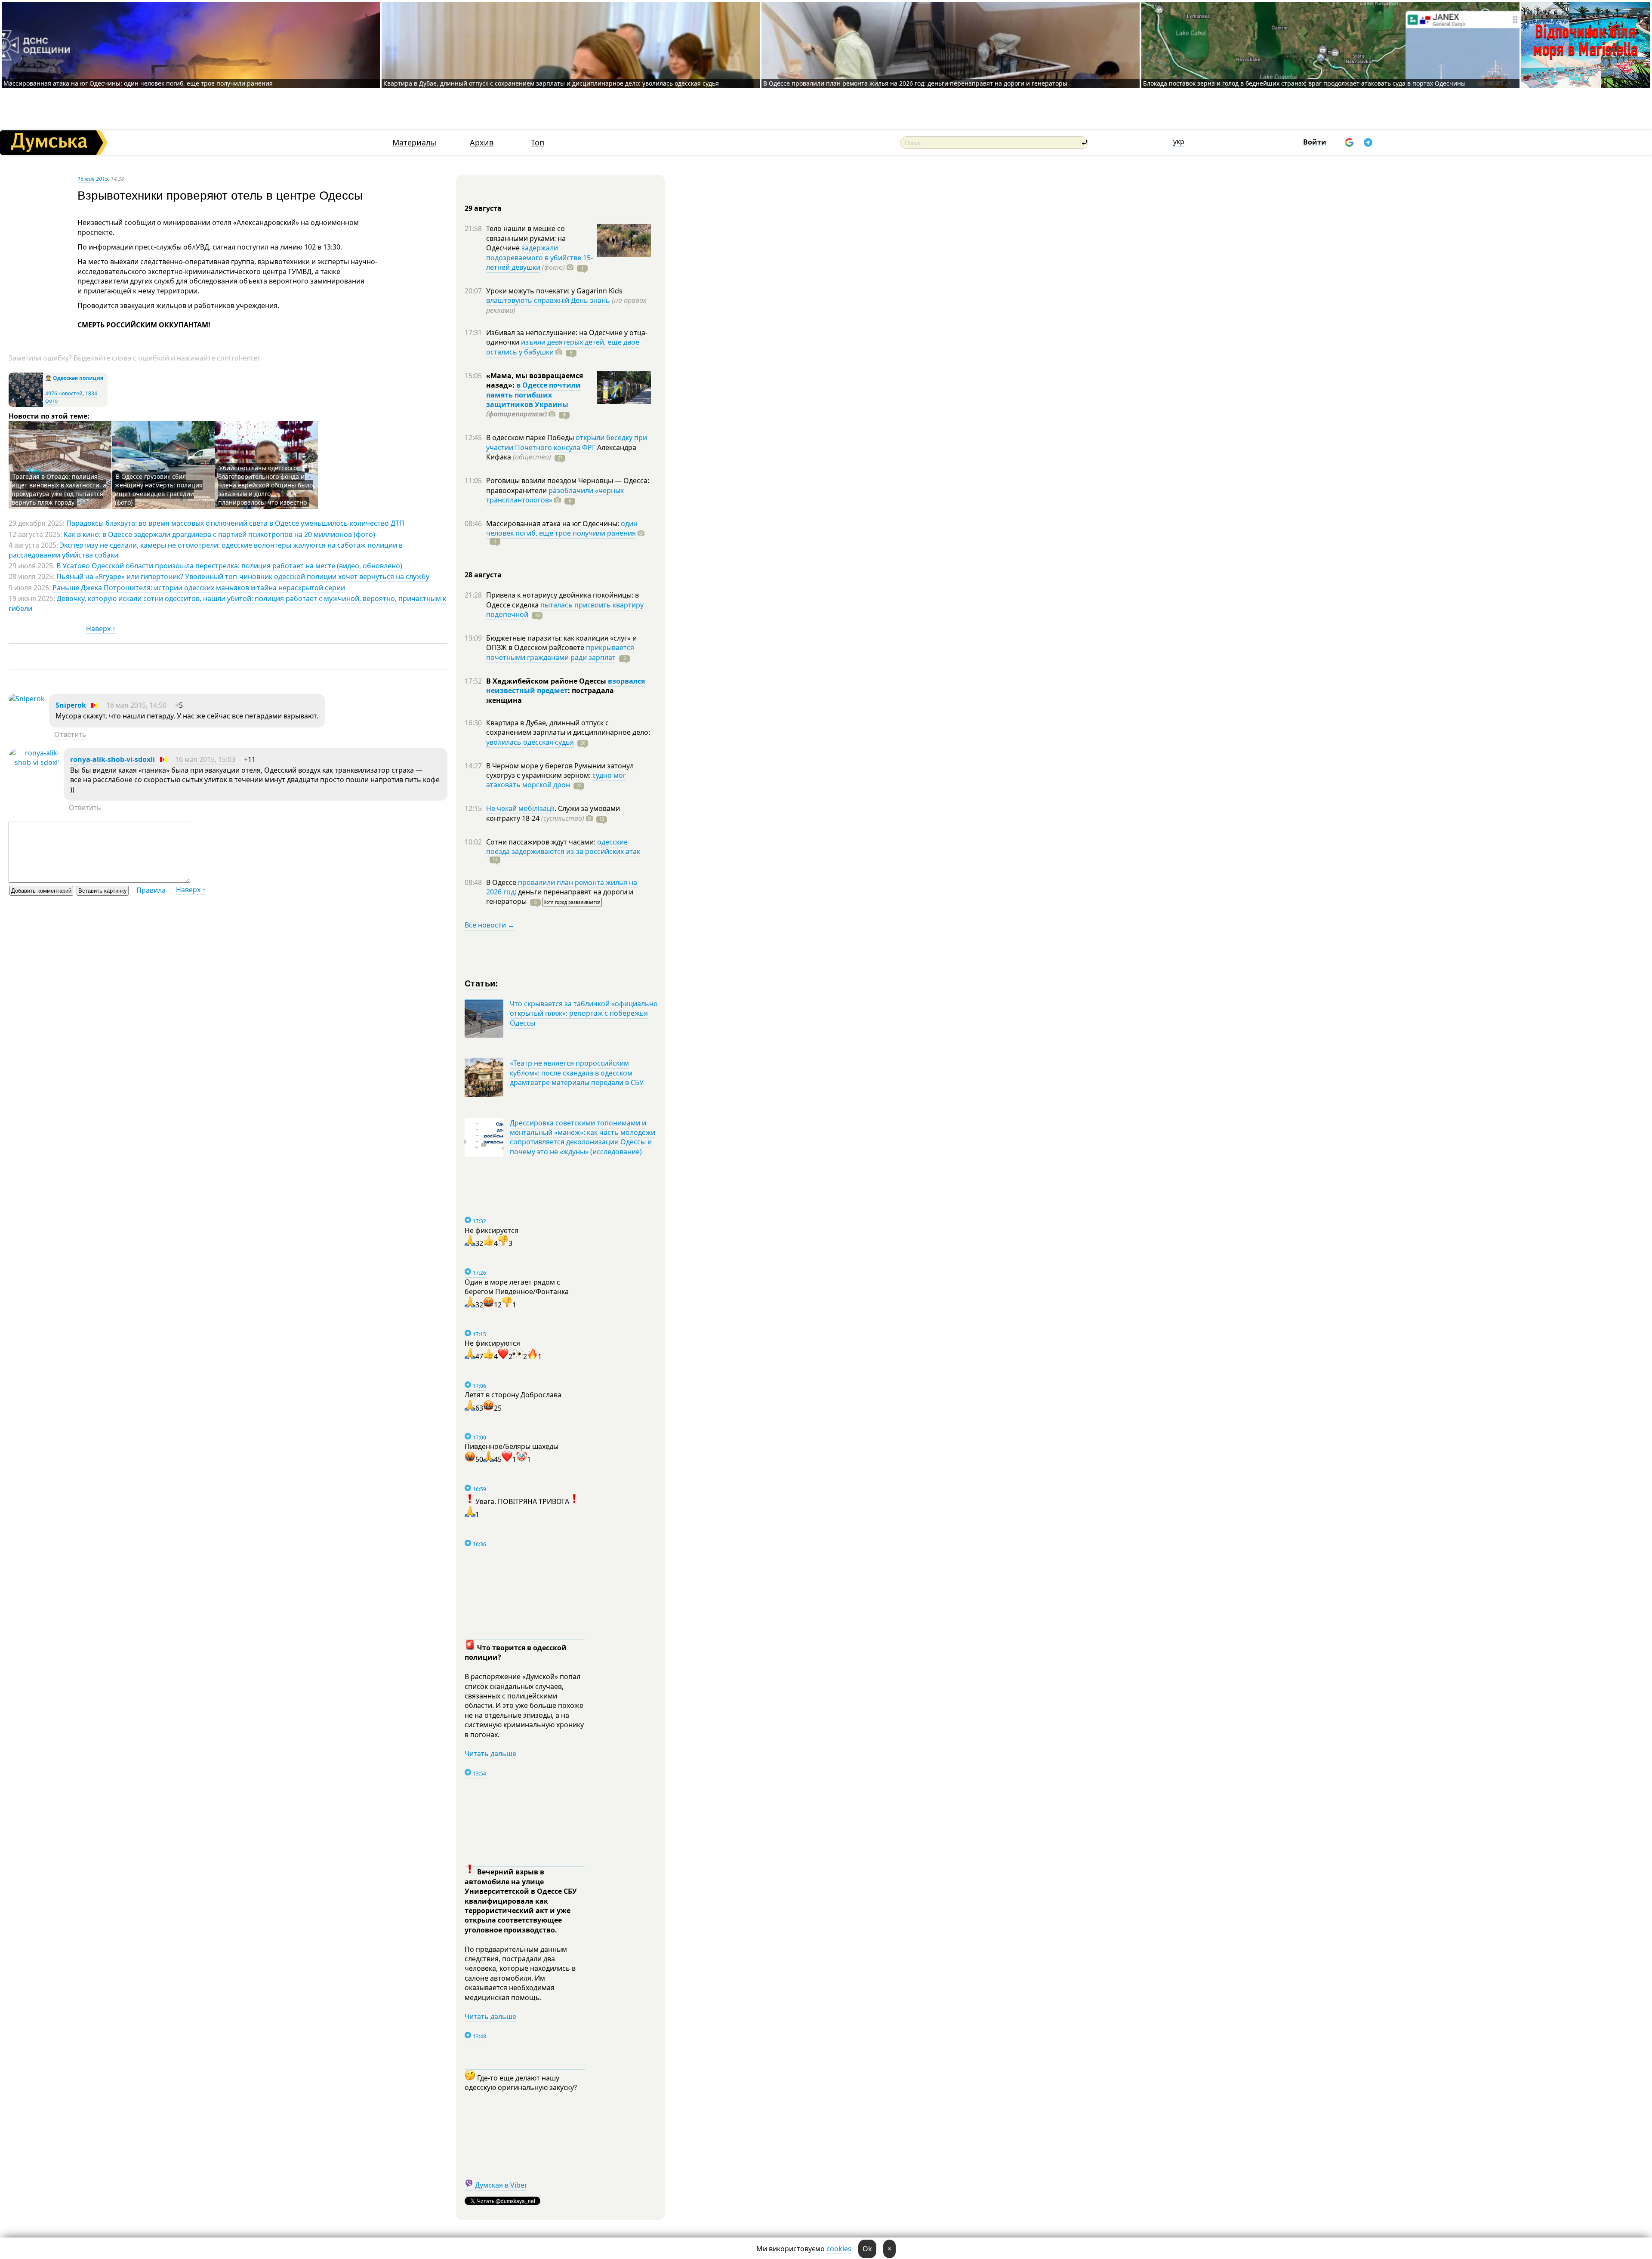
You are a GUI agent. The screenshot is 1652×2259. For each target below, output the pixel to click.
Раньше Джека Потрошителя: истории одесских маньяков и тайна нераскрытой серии (199, 588)
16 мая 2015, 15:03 (205, 759)
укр (1179, 142)
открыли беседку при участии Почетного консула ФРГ (567, 442)
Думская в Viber (501, 2185)
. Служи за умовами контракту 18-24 (553, 813)
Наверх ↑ (101, 629)
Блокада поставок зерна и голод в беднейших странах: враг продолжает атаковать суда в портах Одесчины (1304, 83)
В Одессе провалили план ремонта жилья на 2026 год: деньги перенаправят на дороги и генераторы (915, 83)
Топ (538, 143)
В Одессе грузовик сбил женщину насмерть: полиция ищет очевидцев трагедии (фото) (159, 489)
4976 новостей (64, 393)
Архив (482, 143)
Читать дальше (490, 1754)
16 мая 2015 (93, 179)
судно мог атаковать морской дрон (556, 780)
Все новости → (490, 925)
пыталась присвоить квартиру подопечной (565, 610)
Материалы (414, 143)
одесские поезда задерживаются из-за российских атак (563, 847)
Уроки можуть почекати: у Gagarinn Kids (554, 291)
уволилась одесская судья (530, 742)
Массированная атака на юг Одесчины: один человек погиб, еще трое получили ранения (138, 83)
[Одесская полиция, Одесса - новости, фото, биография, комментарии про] (26, 405)
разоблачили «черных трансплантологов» (555, 495)
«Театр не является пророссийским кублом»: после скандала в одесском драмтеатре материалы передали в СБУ (577, 1073)
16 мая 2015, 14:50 (136, 705)
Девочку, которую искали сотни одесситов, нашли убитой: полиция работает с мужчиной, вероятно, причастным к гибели (227, 603)
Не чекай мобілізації (520, 808)
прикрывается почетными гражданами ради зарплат (560, 652)
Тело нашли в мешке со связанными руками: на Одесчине (526, 238)
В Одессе (502, 882)
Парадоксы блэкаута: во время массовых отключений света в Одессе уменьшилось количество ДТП (235, 523)
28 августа (483, 575)
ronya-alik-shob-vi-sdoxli (112, 759)
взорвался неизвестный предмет (566, 686)
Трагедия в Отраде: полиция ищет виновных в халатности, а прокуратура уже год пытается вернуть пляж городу (59, 489)
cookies (839, 2249)
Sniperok (71, 705)
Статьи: (482, 983)
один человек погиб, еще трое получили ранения (562, 528)
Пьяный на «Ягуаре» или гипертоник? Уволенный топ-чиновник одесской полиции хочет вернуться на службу (243, 576)
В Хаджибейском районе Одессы (547, 681)
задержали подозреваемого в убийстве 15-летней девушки (539, 257)
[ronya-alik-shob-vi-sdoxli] (34, 762)
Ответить (70, 734)
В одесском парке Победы (531, 438)
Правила (151, 890)
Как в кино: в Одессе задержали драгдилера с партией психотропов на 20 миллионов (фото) (219, 534)
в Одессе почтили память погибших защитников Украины (533, 395)
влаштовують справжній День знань (548, 300)
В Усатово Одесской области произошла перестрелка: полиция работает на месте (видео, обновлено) (229, 566)
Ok (867, 2249)
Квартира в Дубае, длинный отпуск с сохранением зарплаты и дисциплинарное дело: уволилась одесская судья (551, 83)
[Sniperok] (27, 699)
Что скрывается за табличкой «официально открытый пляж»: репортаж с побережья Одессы (584, 1013)
